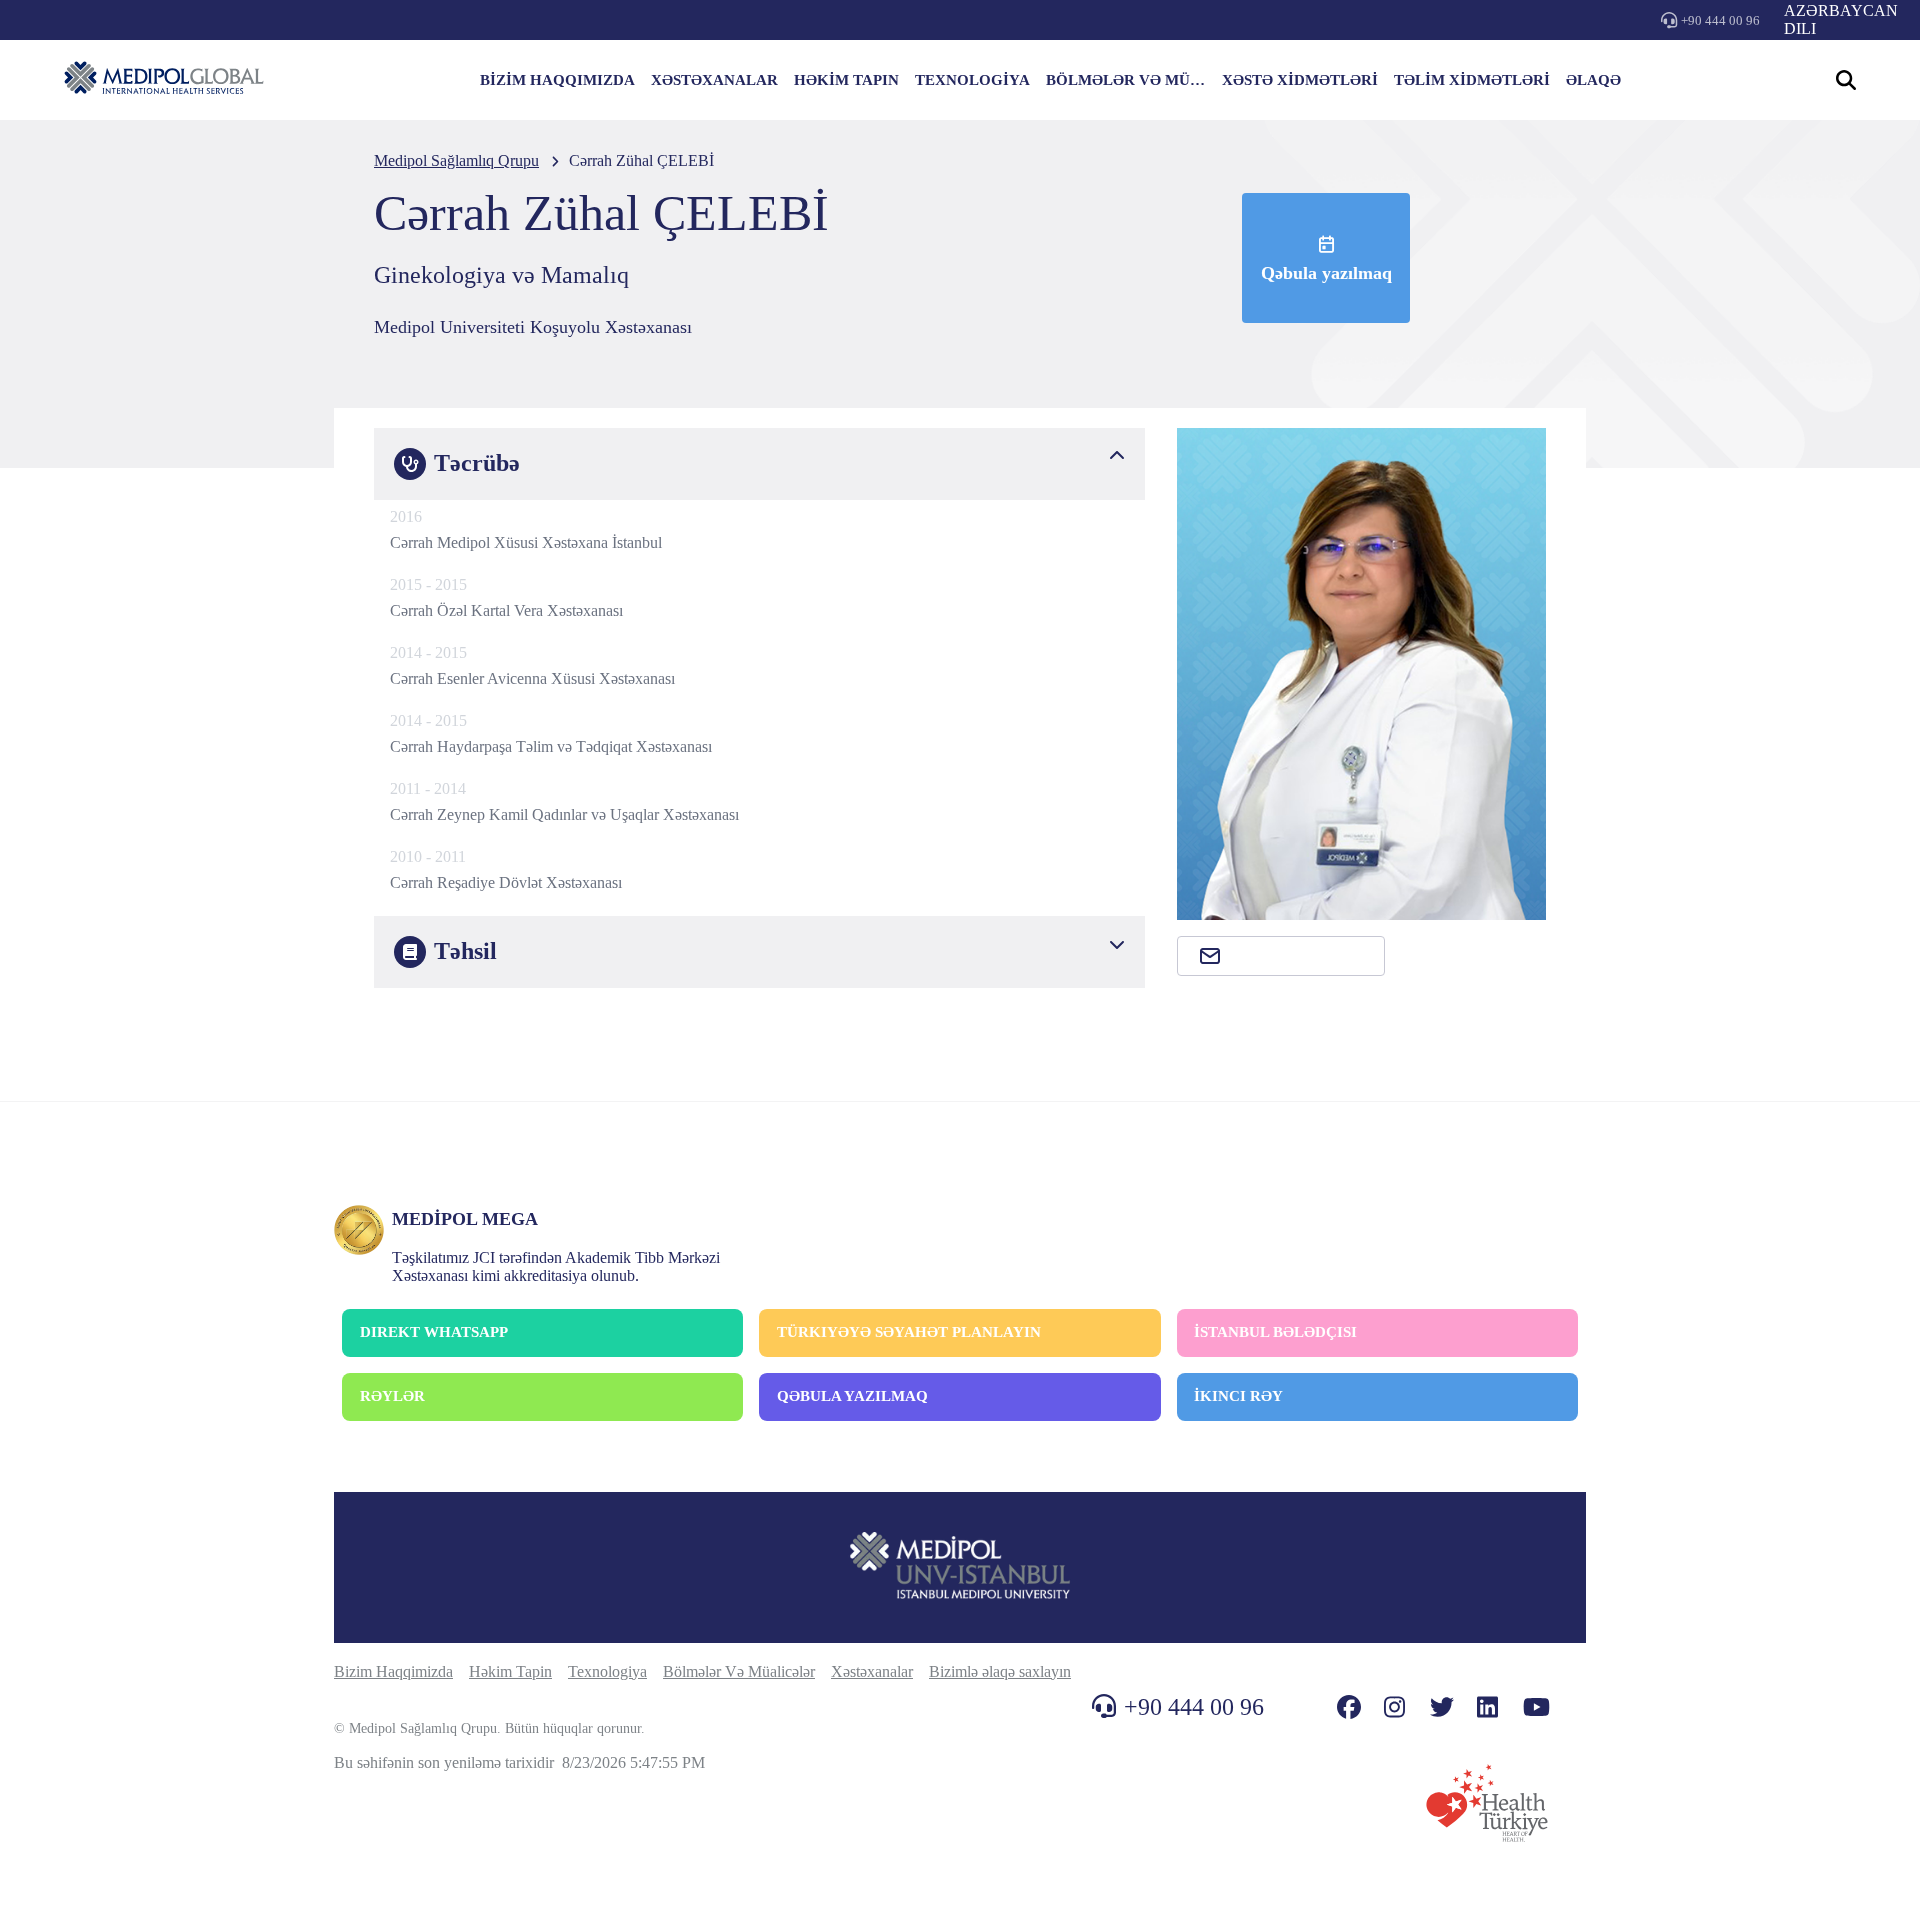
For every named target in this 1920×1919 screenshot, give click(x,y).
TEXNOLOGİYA (972, 80)
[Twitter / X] (1442, 1707)
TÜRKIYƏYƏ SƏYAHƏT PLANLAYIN (909, 1332)
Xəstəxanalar (872, 1671)
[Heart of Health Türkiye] (1487, 1803)
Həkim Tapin (510, 1671)
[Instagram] (1394, 1707)
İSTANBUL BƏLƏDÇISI (1275, 1332)
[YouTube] (1536, 1707)
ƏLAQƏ (1593, 80)
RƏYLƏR (392, 1396)
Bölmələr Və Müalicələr (739, 1671)
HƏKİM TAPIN (846, 80)
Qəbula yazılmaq (1326, 273)
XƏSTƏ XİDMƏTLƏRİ (1300, 80)
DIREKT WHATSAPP (434, 1332)
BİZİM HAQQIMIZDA (557, 80)
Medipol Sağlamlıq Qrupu (456, 160)
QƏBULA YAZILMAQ (852, 1396)
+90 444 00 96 (1720, 20)
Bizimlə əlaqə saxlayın (1000, 1671)
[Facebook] (1349, 1707)
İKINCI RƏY (1238, 1396)
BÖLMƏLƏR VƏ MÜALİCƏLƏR (1126, 80)
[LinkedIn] (1487, 1707)
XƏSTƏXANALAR (714, 80)
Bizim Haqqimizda (393, 1671)
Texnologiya (607, 1671)
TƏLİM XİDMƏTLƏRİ (1472, 80)
